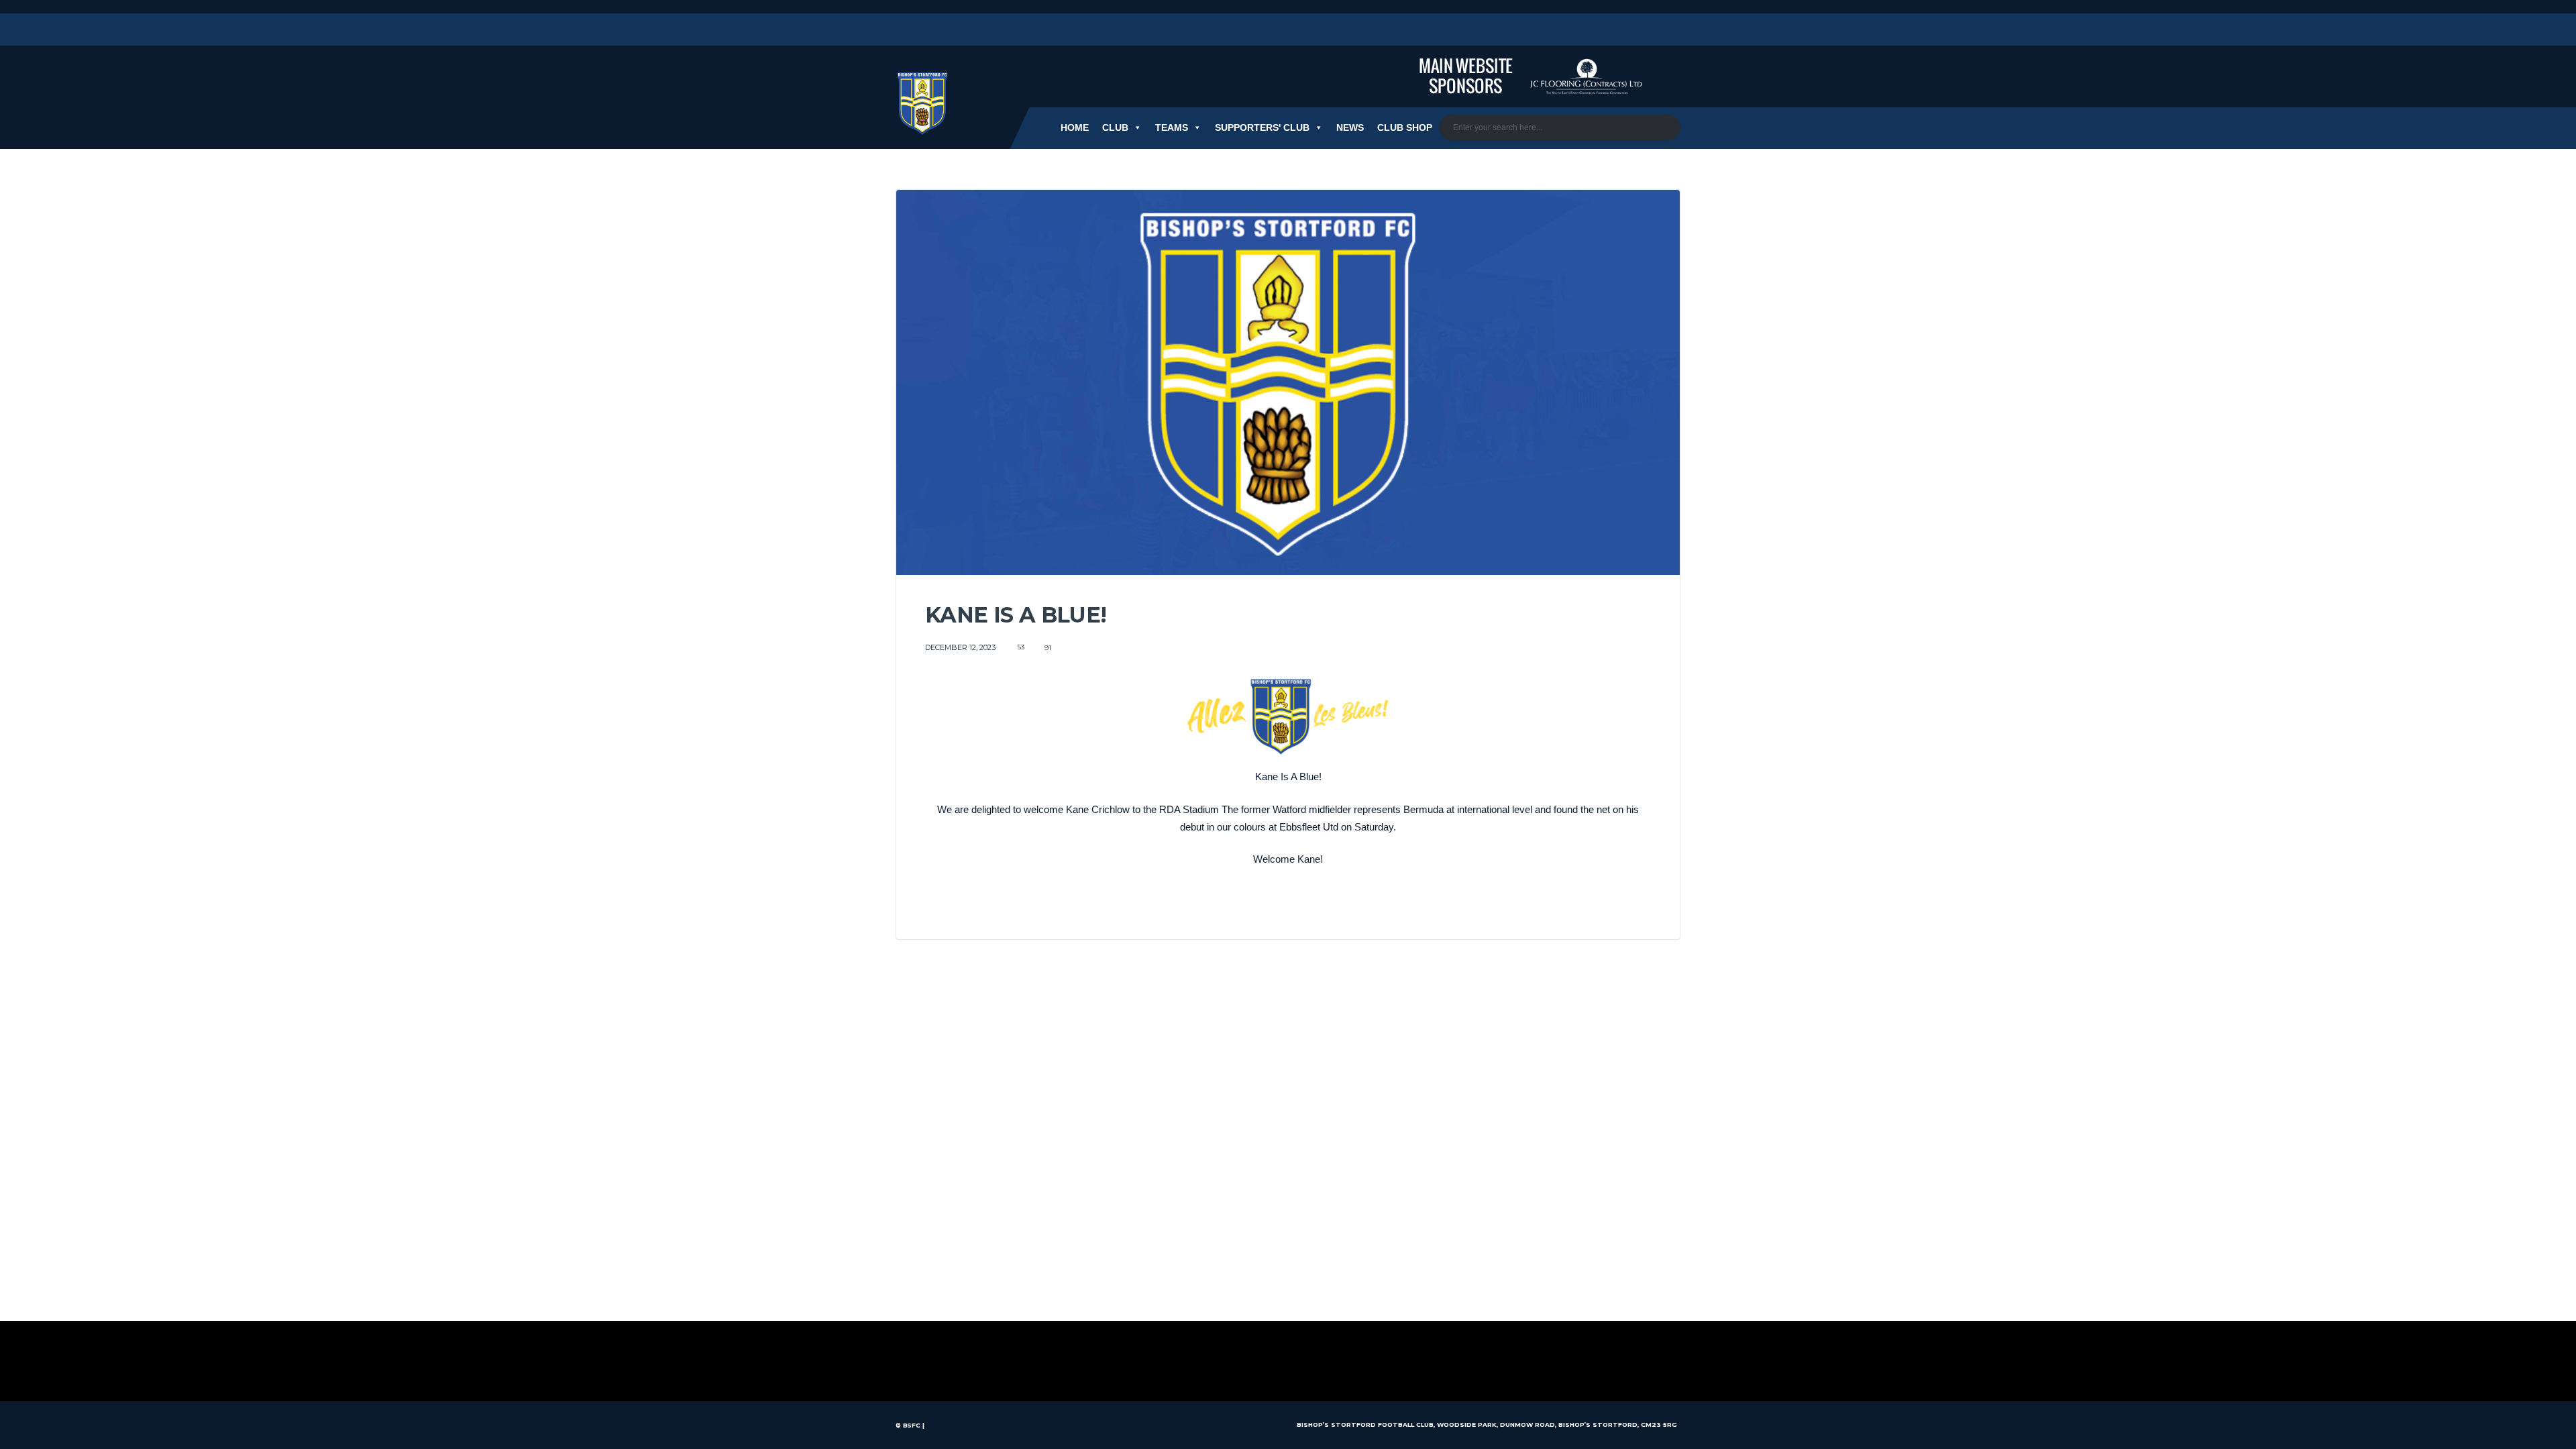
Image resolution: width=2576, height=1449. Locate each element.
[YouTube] (976, 30)
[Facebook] (951, 30)
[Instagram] (926, 30)
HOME (1075, 127)
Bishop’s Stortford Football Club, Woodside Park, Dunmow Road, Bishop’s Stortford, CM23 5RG (1487, 1425)
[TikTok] (1001, 30)
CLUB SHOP (1405, 127)
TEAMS (1172, 127)
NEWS (1350, 127)
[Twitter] (901, 30)
